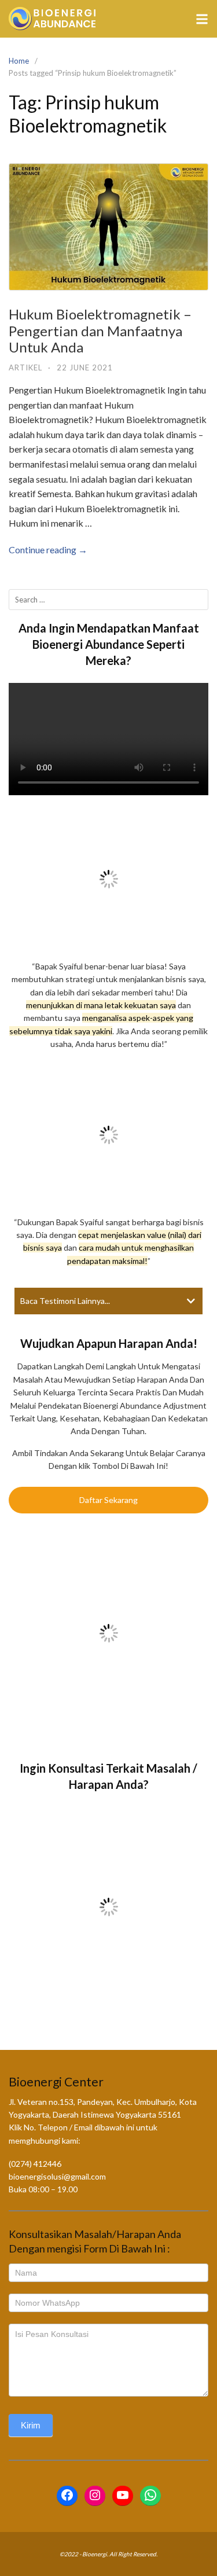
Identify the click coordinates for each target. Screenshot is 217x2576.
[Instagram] (95, 2496)
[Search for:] (108, 600)
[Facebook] (67, 2496)
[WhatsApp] (150, 2496)
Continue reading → (48, 550)
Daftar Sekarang (108, 1500)
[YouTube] (123, 2496)
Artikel (25, 368)
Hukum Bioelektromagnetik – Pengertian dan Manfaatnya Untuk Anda (100, 331)
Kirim (31, 2425)
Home (19, 61)
